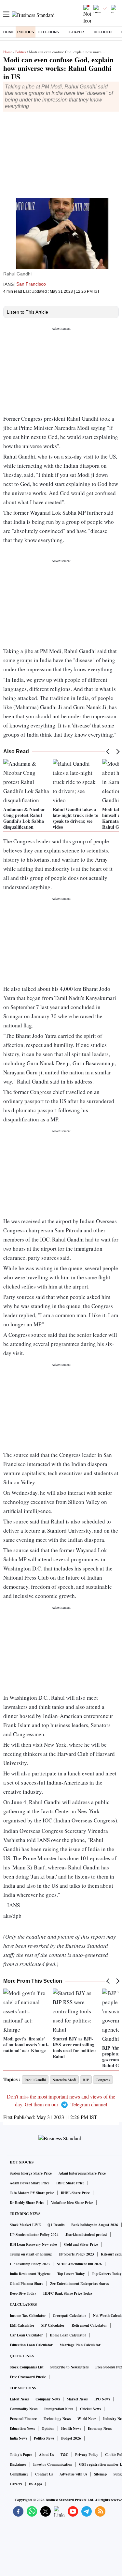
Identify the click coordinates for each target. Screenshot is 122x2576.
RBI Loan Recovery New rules (34, 2244)
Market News (77, 2399)
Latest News (19, 2399)
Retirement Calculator (89, 2325)
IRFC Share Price (70, 2183)
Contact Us (44, 2474)
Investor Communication (53, 2464)
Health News (71, 2428)
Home (9, 32)
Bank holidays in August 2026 (95, 2225)
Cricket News (90, 2409)
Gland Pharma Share (27, 2284)
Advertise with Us (73, 2474)
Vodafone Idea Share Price (72, 2203)
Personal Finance (23, 2419)
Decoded (103, 32)
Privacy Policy (87, 2455)
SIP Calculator (53, 2325)
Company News (48, 2399)
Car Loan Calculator (26, 2335)
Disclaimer (18, 2464)
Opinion (48, 2428)
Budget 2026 (71, 2438)
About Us (46, 2455)
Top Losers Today (71, 2274)
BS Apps (35, 2484)
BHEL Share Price (75, 2193)
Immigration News (59, 2409)
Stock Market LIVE (25, 2225)
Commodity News (24, 2409)
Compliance (19, 2474)
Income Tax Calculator (28, 2316)
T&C (64, 2455)
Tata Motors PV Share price (32, 2193)
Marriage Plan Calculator (80, 2345)
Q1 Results (56, 2225)
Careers (16, 2484)
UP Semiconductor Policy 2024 (34, 2235)
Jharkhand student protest (86, 2235)
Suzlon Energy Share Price (31, 2173)
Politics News (44, 2438)
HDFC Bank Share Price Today (68, 2293)
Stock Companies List (27, 2367)
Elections (49, 32)
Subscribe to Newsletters (69, 2367)
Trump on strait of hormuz (31, 2254)
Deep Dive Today (23, 2293)
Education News (22, 2428)
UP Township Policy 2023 (30, 2264)
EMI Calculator (22, 2325)
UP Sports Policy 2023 (76, 2254)
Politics (26, 32)
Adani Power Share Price (30, 2183)
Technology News (57, 2419)
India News (18, 2438)
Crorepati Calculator (69, 2316)
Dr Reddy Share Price (27, 2203)
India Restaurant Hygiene (30, 2274)
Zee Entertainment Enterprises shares (79, 2284)
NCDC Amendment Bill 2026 (79, 2264)
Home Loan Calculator (68, 2335)
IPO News (102, 2399)
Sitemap (100, 2474)
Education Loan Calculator (31, 2345)
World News (87, 2419)
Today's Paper (21, 2455)
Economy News (100, 2428)
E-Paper (76, 32)
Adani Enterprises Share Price (82, 2173)
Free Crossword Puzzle (28, 2377)
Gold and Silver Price (81, 2244)
